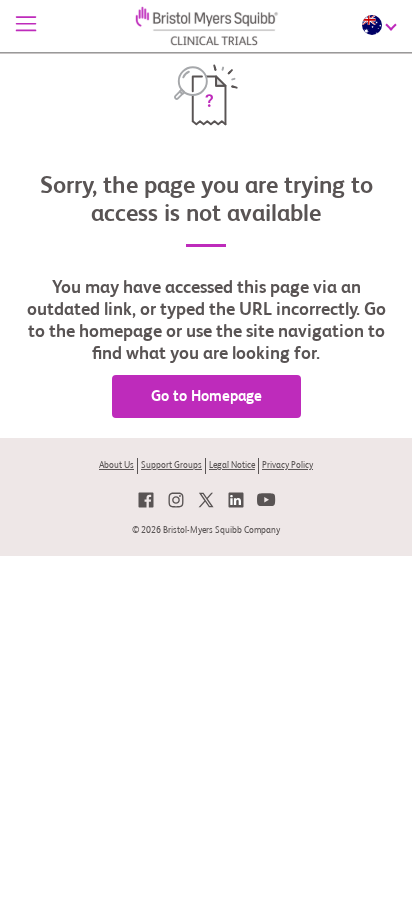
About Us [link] (116, 465)
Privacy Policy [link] (287, 465)
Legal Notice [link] (232, 465)
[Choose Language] (382, 25)
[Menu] (26, 26)
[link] (146, 500)
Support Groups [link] (171, 465)
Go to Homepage (206, 396)
